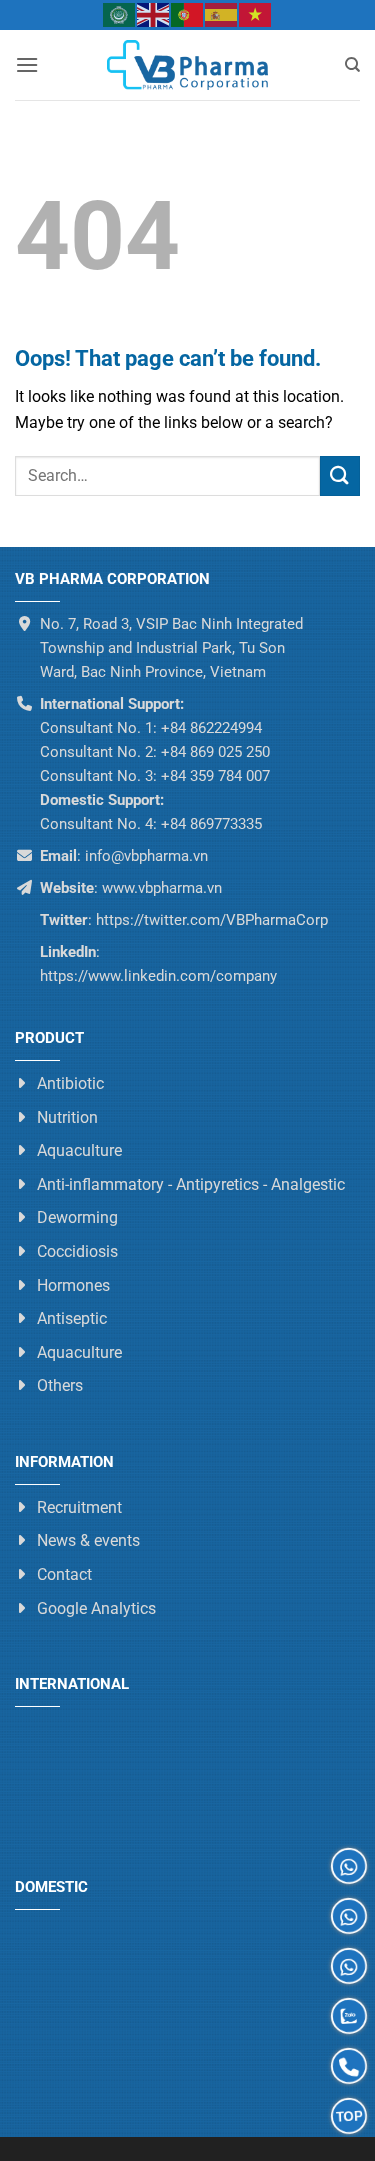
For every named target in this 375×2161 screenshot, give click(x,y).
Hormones (73, 1284)
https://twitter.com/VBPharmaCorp (210, 920)
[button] (27, 64)
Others (60, 1385)
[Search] (352, 65)
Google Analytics (96, 1607)
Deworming (77, 1217)
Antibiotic (70, 1083)
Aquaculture (79, 1150)
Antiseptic (72, 1318)
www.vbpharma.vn (162, 888)
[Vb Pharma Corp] (188, 65)
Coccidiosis (77, 1251)
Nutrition (67, 1116)
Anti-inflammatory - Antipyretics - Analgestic (191, 1184)
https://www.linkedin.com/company (158, 976)
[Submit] (340, 475)
